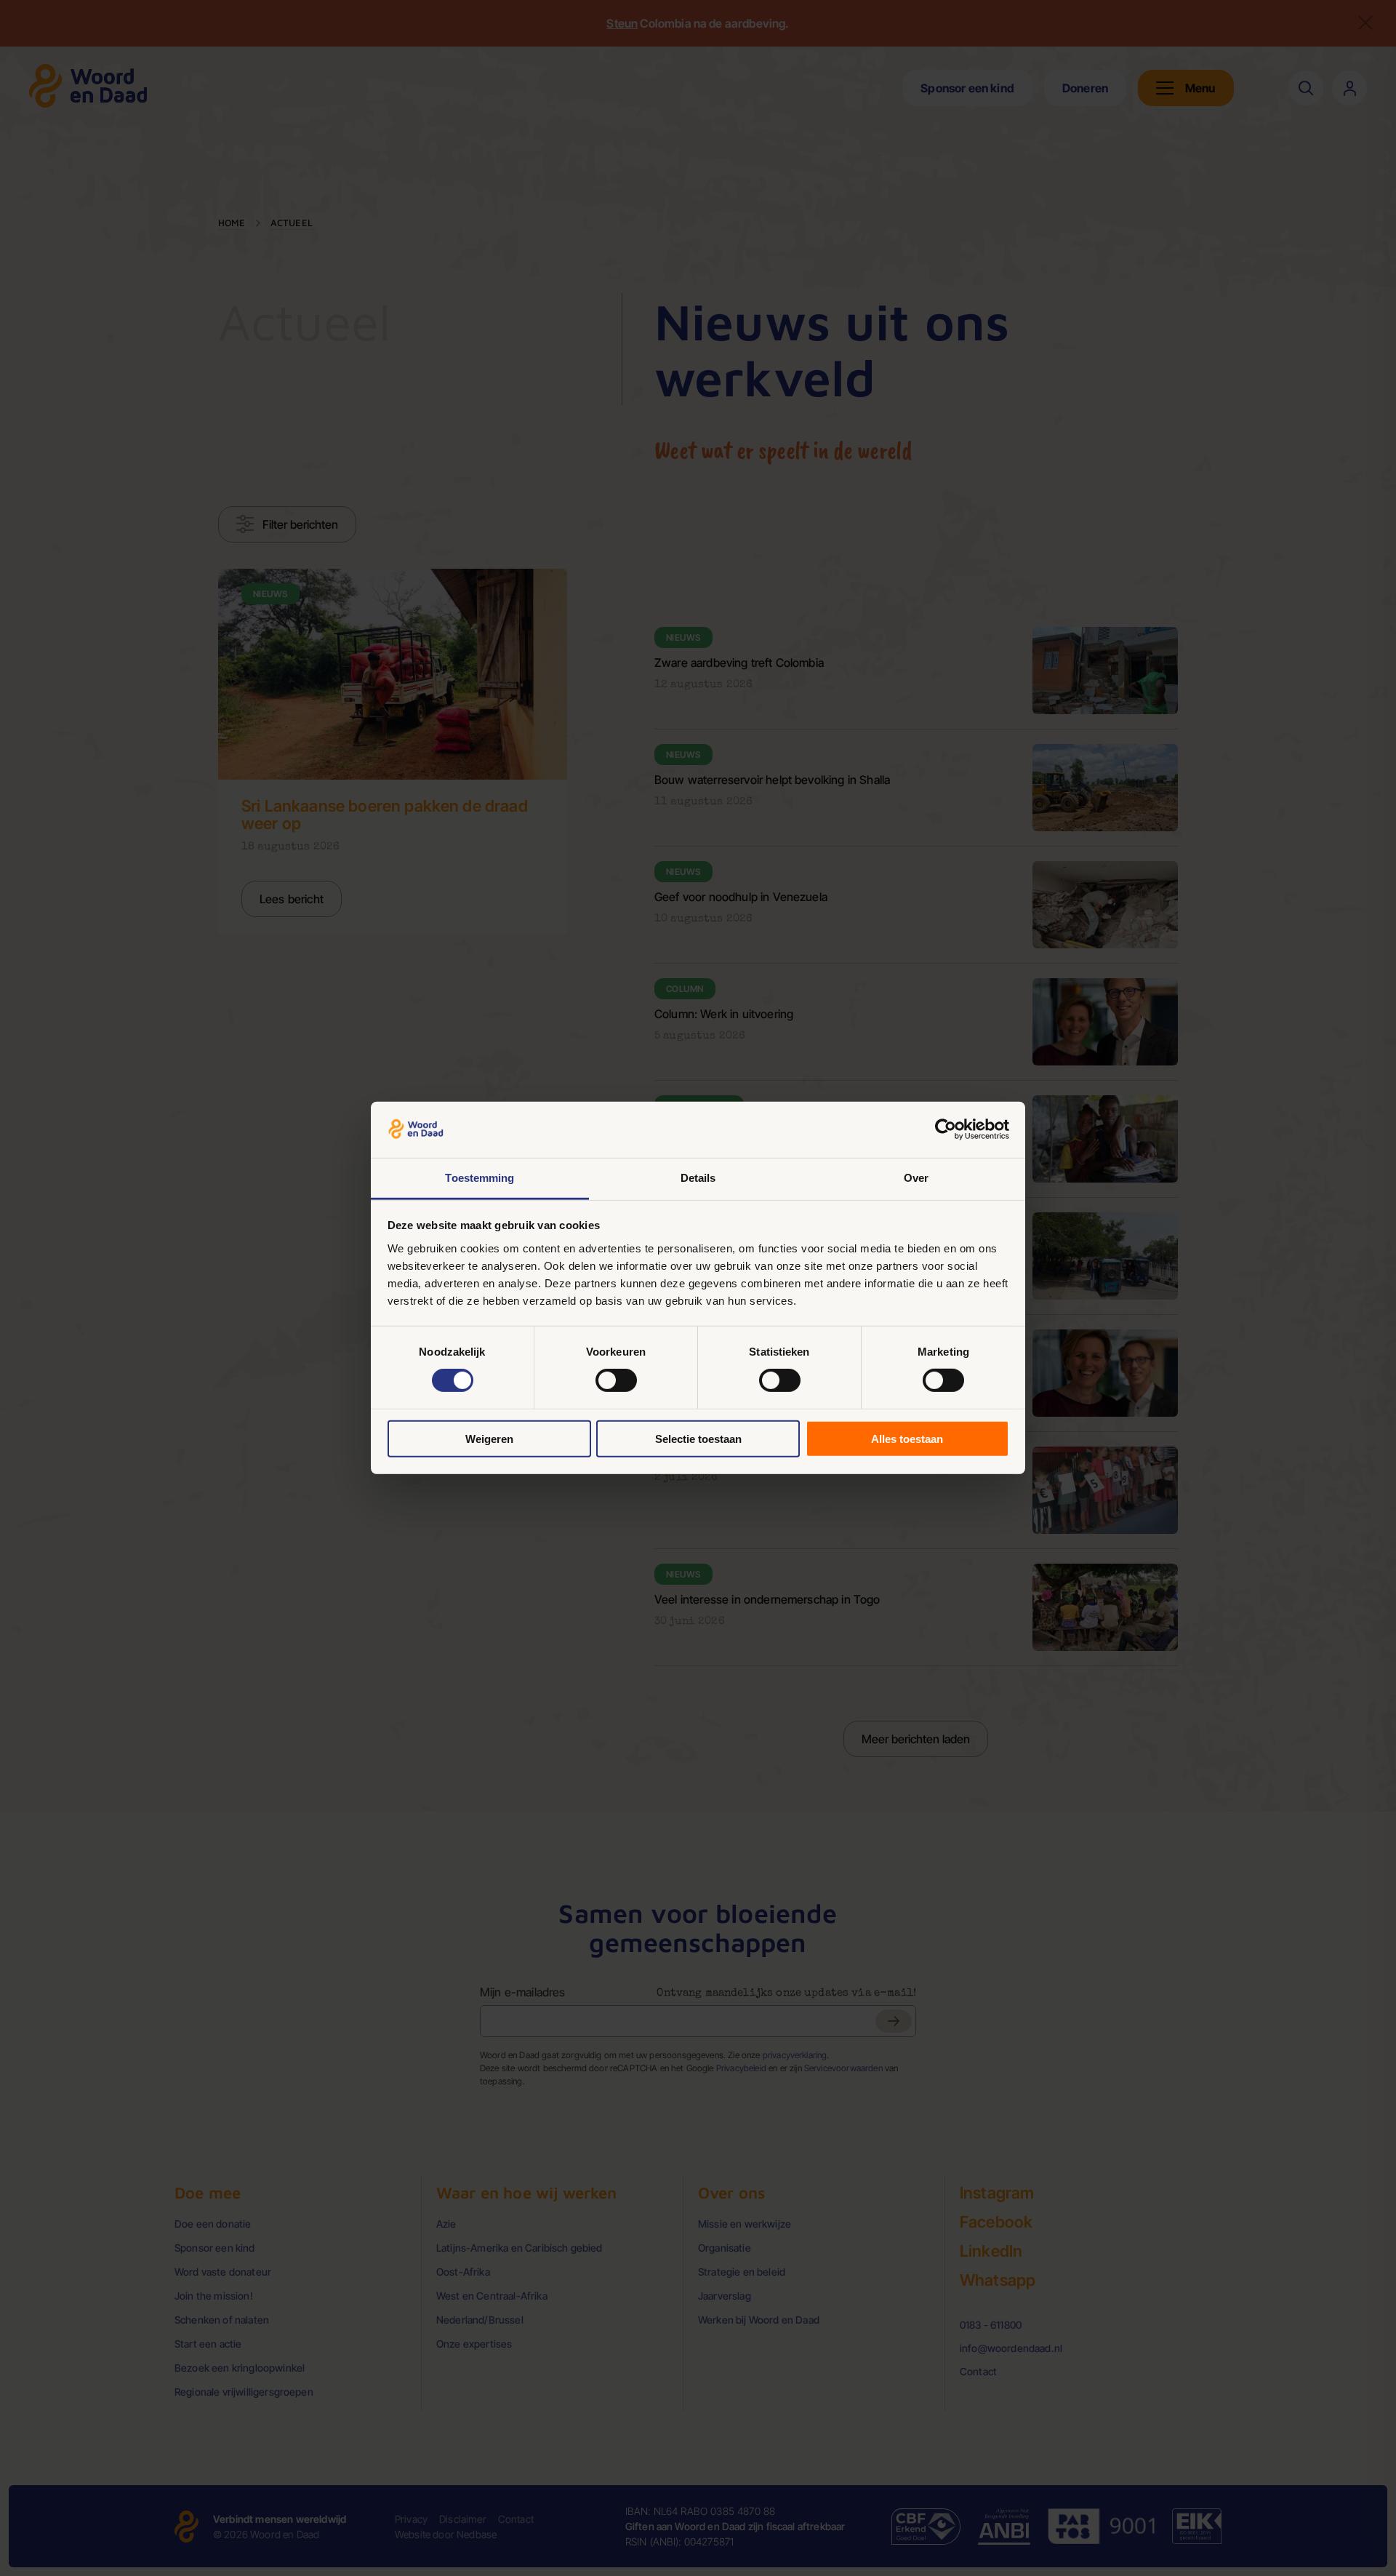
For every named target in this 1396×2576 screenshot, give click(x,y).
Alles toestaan (907, 1438)
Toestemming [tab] (480, 1178)
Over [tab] (916, 1178)
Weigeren (489, 1438)
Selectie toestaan (698, 1438)
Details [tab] (698, 1178)
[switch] (616, 1380)
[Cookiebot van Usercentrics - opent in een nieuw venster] (946, 1129)
